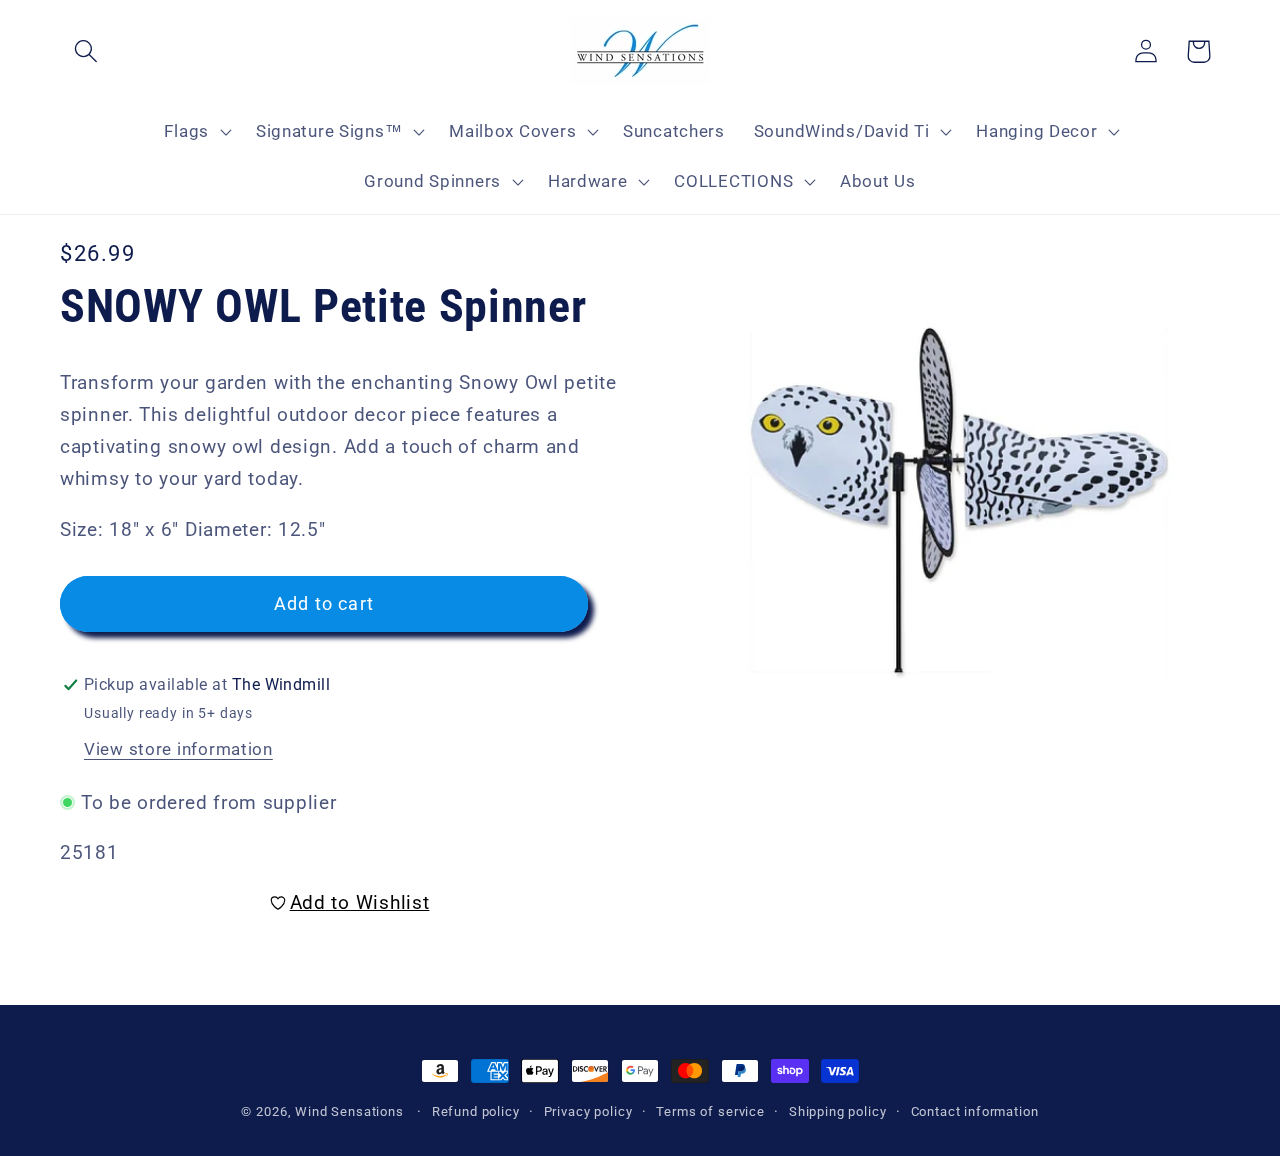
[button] (86, 51)
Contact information (975, 1111)
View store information (178, 749)
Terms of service (710, 1111)
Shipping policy (838, 1111)
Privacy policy (588, 1111)
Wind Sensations (349, 1111)
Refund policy (476, 1111)
